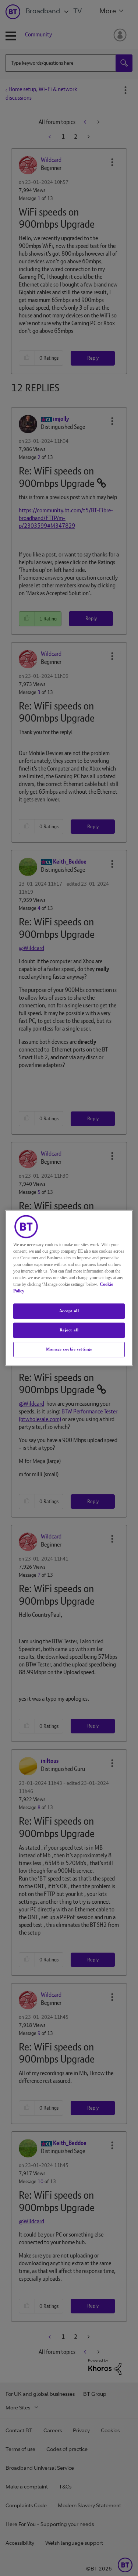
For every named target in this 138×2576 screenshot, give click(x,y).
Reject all (69, 1330)
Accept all (69, 1311)
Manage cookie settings (69, 1349)
